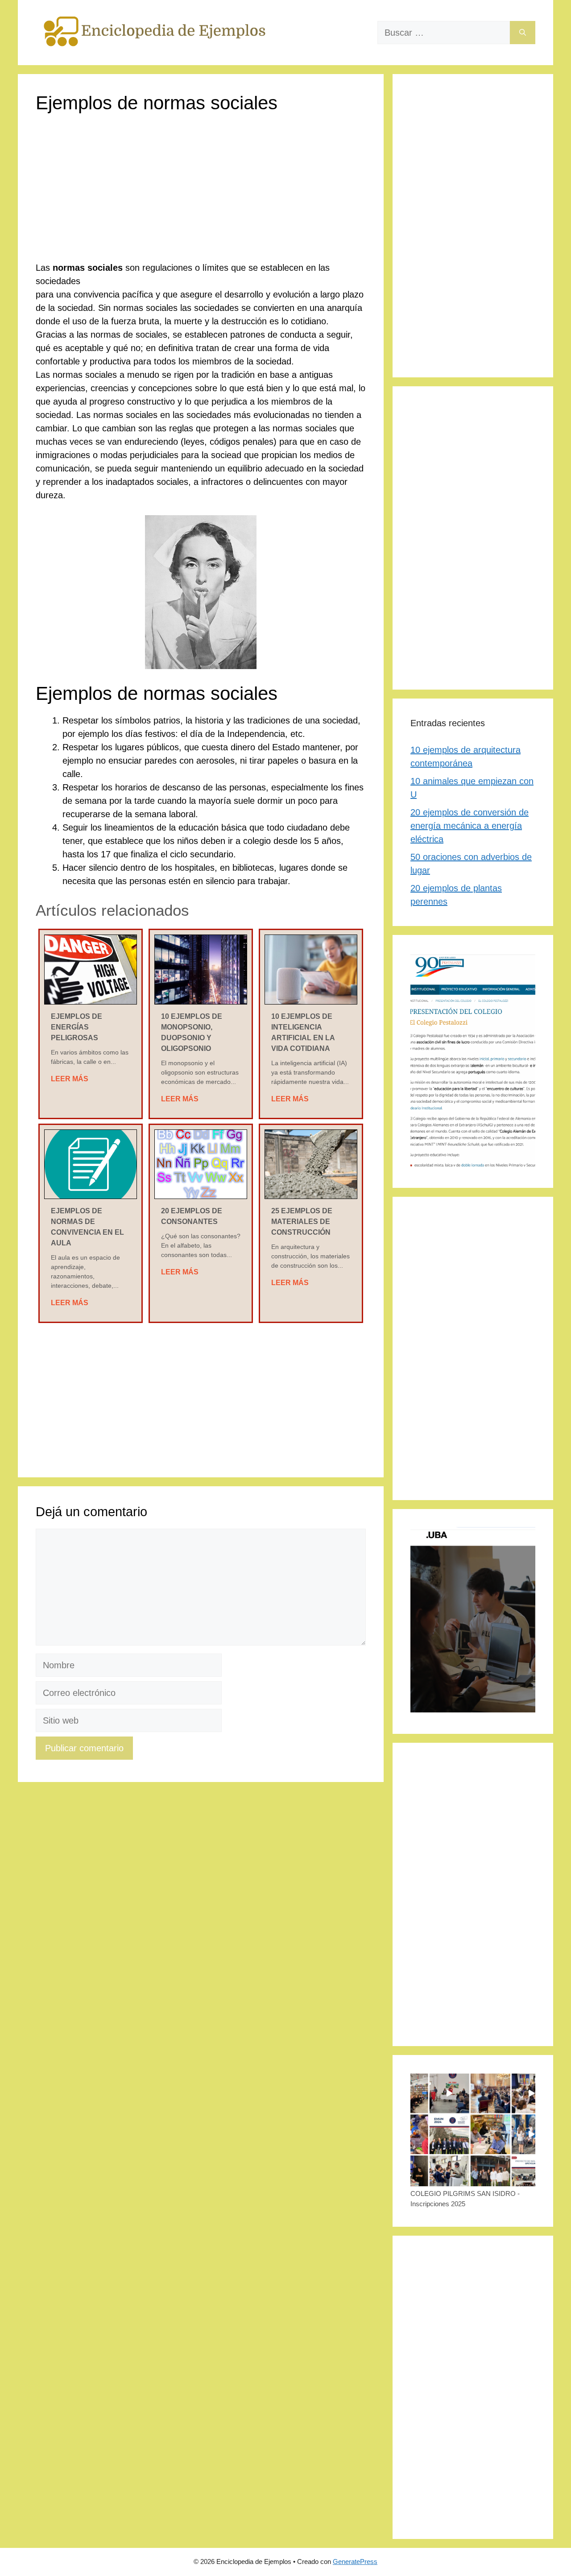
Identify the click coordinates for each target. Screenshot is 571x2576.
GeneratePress (355, 2562)
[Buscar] (523, 33)
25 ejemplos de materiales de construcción (302, 1222)
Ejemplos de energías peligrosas (77, 1027)
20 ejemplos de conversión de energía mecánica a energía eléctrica (470, 826)
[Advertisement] (201, 195)
